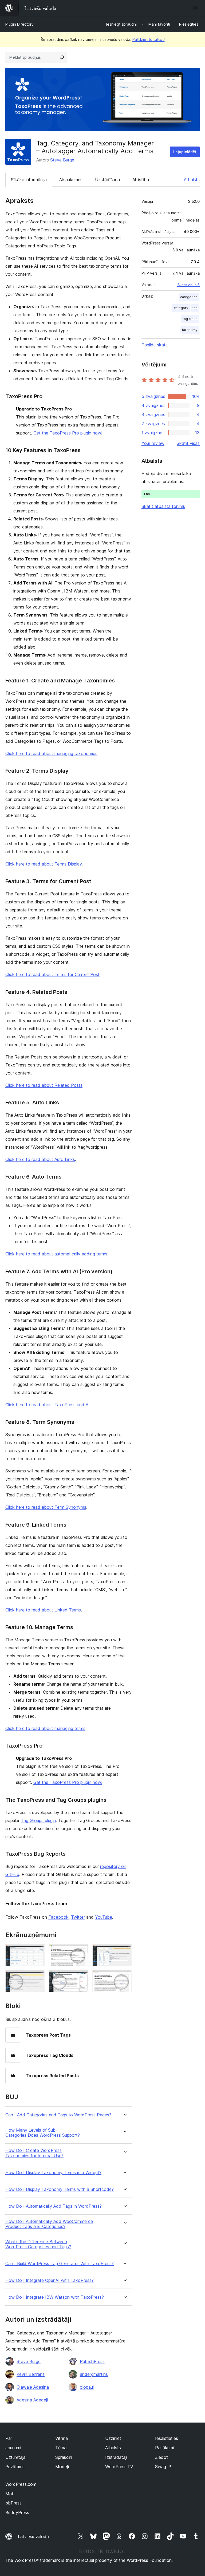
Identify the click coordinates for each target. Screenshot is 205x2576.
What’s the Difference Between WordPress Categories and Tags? (38, 2244)
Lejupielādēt (185, 152)
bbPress (13, 2503)
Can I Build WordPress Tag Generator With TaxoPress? (60, 2264)
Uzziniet (113, 2438)
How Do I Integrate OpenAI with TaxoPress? (50, 2280)
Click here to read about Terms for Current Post (52, 974)
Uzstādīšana (107, 180)
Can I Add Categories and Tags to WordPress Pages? (58, 2115)
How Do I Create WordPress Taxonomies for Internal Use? (34, 2153)
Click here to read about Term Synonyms (46, 1507)
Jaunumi (13, 2448)
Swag (163, 2467)
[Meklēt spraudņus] (62, 57)
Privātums (15, 2467)
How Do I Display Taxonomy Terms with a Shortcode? (60, 2189)
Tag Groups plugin (38, 1820)
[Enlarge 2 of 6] (81, 1951)
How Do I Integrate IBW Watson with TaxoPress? (55, 2297)
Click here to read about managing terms (45, 1728)
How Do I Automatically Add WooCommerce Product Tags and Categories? (49, 2224)
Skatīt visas (188, 443)
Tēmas (62, 2448)
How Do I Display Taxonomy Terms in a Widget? (53, 2173)
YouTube (104, 1917)
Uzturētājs (15, 2457)
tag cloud (190, 319)
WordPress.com (21, 2484)
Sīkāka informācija (29, 180)
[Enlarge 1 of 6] (37, 1951)
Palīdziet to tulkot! (149, 39)
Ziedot (161, 2457)
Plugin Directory (19, 24)
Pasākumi (164, 2448)
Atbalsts (192, 180)
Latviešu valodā (33, 2537)
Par (9, 2438)
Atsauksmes (71, 180)
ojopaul (87, 2387)
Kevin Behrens (31, 2374)
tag (195, 308)
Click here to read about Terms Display (44, 864)
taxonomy (190, 330)
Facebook (58, 1917)
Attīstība (141, 180)
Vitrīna (62, 2438)
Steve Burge (62, 160)
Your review (153, 443)
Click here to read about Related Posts (44, 1085)
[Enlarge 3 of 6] (124, 1951)
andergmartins (94, 2374)
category (181, 308)
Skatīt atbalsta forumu (163, 506)
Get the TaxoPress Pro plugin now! (68, 433)
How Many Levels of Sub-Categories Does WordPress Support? (43, 2133)
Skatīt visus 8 (188, 285)
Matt (10, 2494)
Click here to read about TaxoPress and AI (48, 1405)
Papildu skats (155, 345)
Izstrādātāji (116, 2457)
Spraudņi (64, 2457)
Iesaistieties (167, 2438)
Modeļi (62, 2467)
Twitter (78, 1917)
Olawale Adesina (33, 2387)
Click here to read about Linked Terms (43, 1610)
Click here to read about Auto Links (40, 1159)
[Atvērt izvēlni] (196, 8)
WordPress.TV (119, 2467)
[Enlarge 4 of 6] (37, 1977)
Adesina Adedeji (32, 2400)
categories (189, 297)
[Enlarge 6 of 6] (124, 1977)
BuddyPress (17, 2512)
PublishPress (92, 2361)
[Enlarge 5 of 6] (81, 1977)
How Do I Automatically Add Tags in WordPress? (54, 2206)
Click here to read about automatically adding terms (56, 1254)
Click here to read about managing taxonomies (51, 753)
